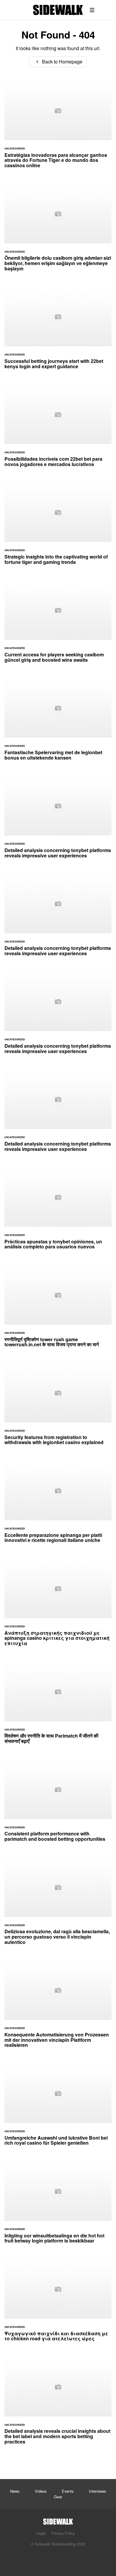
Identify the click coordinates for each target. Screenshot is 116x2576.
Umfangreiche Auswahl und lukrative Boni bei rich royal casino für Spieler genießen (58, 2108)
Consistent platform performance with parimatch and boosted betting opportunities (58, 1804)
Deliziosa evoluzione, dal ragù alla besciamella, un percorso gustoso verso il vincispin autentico (58, 1905)
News (15, 2491)
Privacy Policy (63, 2533)
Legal (41, 2533)
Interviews (97, 2491)
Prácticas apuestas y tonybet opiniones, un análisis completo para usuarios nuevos (58, 1212)
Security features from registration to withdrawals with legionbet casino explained (58, 1408)
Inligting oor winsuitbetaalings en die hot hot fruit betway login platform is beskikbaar (58, 2206)
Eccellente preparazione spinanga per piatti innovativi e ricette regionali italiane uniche (58, 1505)
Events (68, 2491)
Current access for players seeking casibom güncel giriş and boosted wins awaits (58, 625)
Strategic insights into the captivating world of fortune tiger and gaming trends (58, 527)
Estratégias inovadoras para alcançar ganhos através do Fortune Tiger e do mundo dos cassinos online (58, 128)
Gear (58, 2497)
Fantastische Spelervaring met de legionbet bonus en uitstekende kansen (58, 723)
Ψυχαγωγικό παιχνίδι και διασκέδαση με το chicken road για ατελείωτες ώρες (58, 2304)
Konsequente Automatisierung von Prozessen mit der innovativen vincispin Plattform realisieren (58, 2008)
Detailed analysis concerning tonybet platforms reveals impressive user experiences (58, 821)
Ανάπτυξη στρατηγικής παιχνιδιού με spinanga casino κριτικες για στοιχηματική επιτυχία (58, 1606)
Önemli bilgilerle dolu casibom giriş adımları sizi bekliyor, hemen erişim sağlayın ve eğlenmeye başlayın (58, 231)
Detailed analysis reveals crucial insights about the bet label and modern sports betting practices (58, 2404)
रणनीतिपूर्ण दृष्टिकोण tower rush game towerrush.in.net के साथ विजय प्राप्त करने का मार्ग (58, 1310)
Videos (41, 2491)
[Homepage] (58, 2520)
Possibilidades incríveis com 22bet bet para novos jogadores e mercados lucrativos (58, 429)
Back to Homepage (62, 62)
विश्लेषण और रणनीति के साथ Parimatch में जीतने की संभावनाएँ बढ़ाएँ (58, 1706)
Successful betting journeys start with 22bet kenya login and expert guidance (58, 331)
